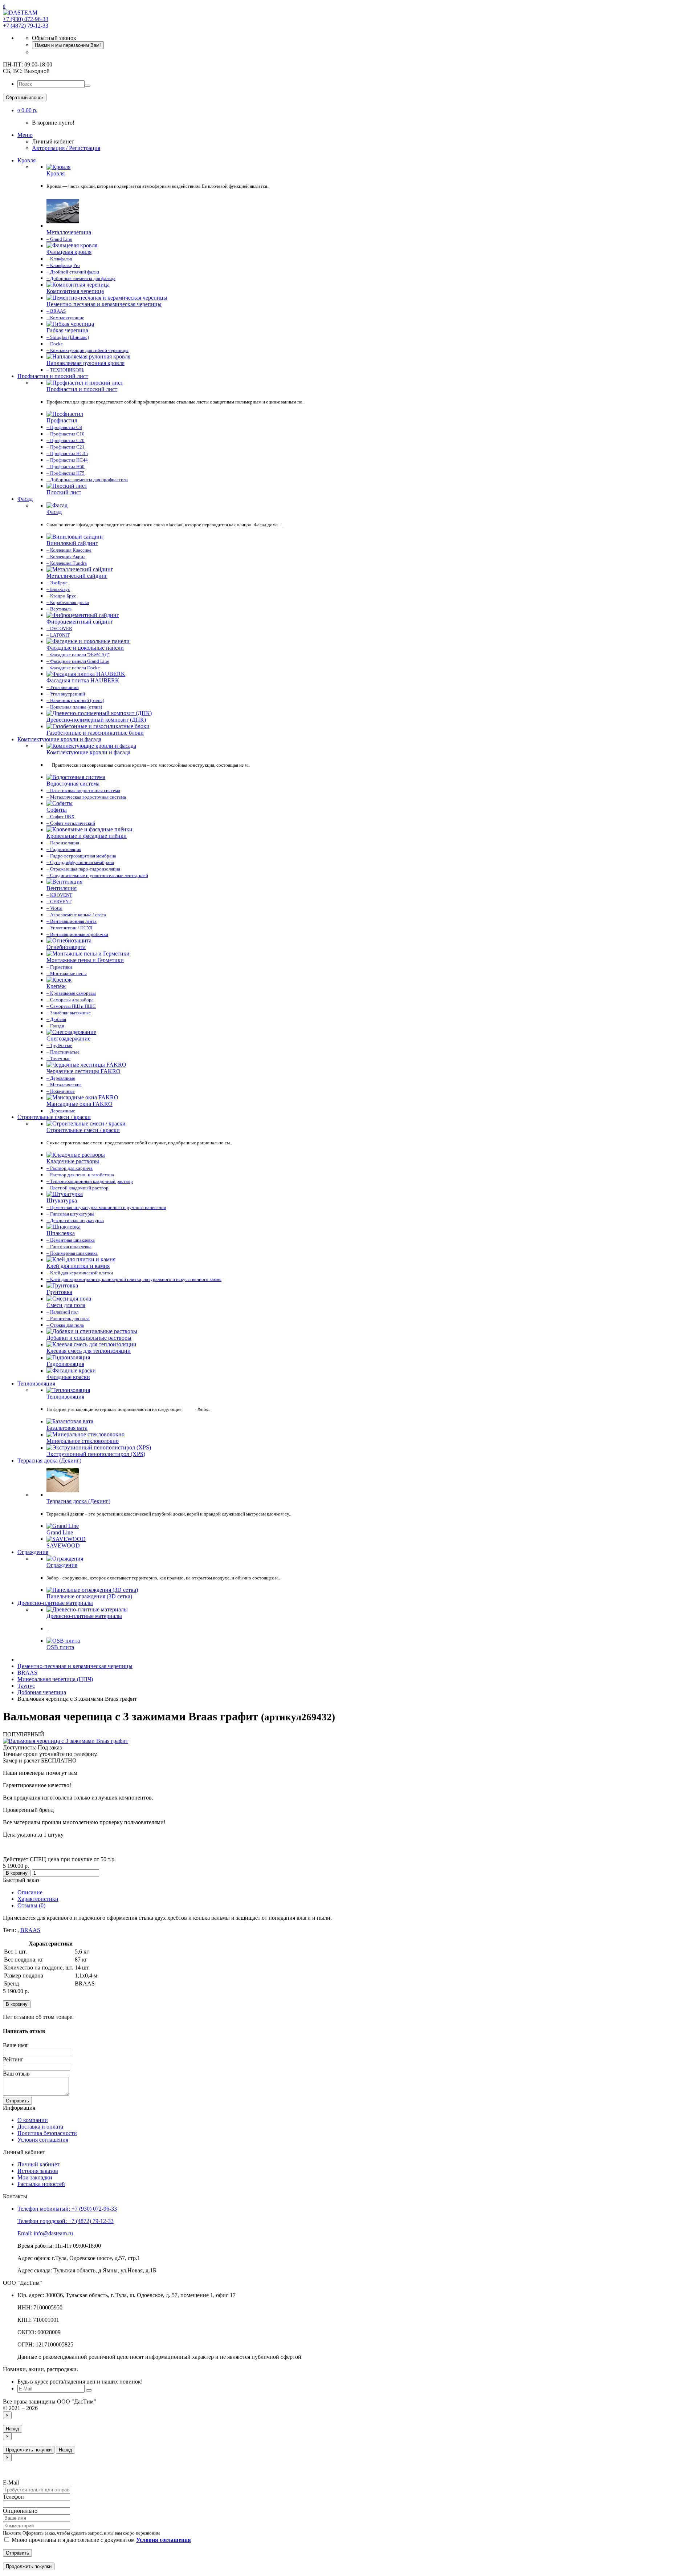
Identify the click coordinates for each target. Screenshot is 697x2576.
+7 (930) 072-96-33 (26, 19)
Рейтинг (13, 2059)
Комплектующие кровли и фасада (59, 739)
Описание (30, 1892)
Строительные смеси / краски (54, 1117)
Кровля (27, 160)
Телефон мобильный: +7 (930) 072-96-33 (67, 2209)
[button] (27, 110)
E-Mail (11, 2482)
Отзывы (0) (31, 1905)
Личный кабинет (38, 2164)
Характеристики (38, 1899)
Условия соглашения (43, 2140)
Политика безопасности (47, 2133)
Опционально (20, 2511)
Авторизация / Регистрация (66, 148)
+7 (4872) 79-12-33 (26, 26)
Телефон (13, 2497)
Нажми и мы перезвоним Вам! (68, 45)
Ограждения (33, 1552)
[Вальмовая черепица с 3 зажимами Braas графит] (66, 1741)
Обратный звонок (25, 98)
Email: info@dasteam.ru (45, 2233)
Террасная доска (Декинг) (49, 1461)
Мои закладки (35, 2177)
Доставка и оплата (40, 2127)
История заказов (38, 2171)
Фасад (25, 499)
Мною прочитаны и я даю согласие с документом (101, 2540)
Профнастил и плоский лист (53, 376)
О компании (33, 2120)
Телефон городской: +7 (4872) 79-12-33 (66, 2221)
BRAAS (30, 1930)
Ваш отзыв (16, 2074)
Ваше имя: (16, 2045)
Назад (13, 2429)
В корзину (17, 1873)
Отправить (17, 2101)
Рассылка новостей (41, 2184)
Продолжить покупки (29, 2450)
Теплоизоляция (36, 1384)
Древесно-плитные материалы (55, 1603)
